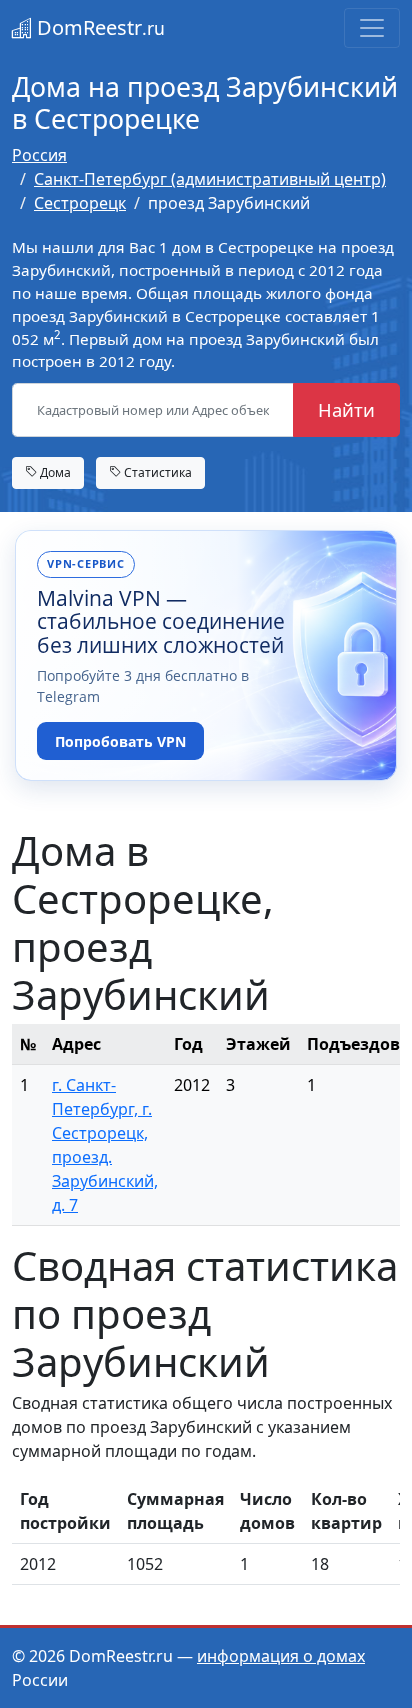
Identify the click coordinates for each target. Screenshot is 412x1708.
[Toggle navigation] (372, 28)
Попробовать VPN (120, 741)
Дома (54, 472)
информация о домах (281, 1656)
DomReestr (98, 27)
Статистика (156, 472)
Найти (346, 409)
